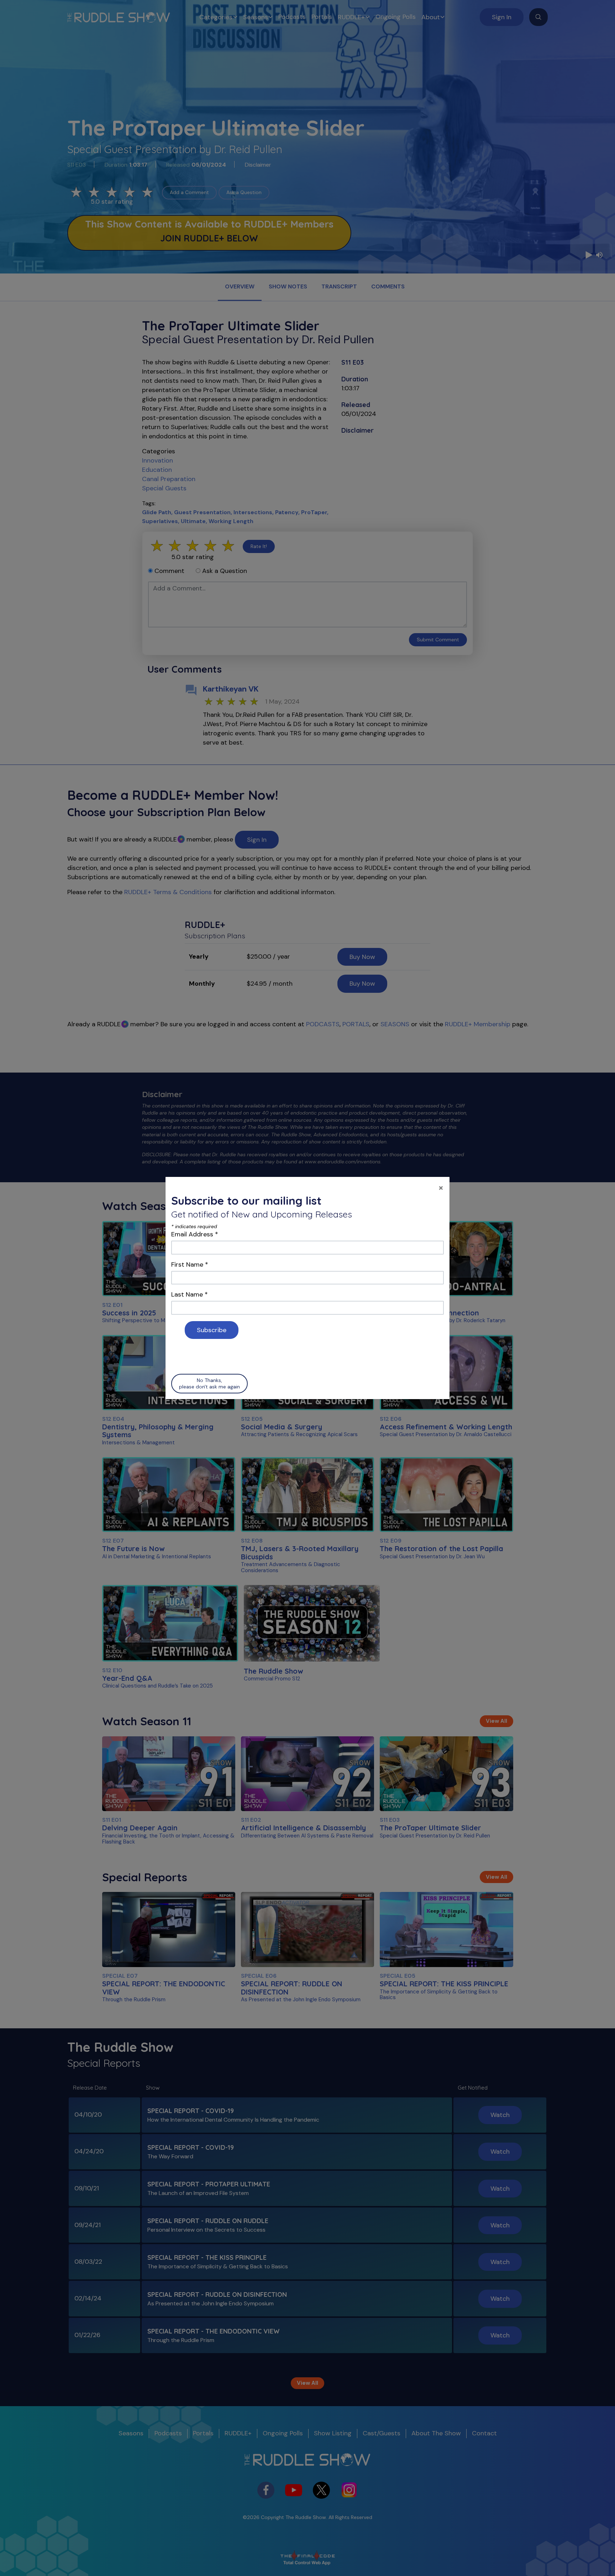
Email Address (195, 1234)
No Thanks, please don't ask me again (209, 1383)
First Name (190, 1264)
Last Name (190, 1294)
